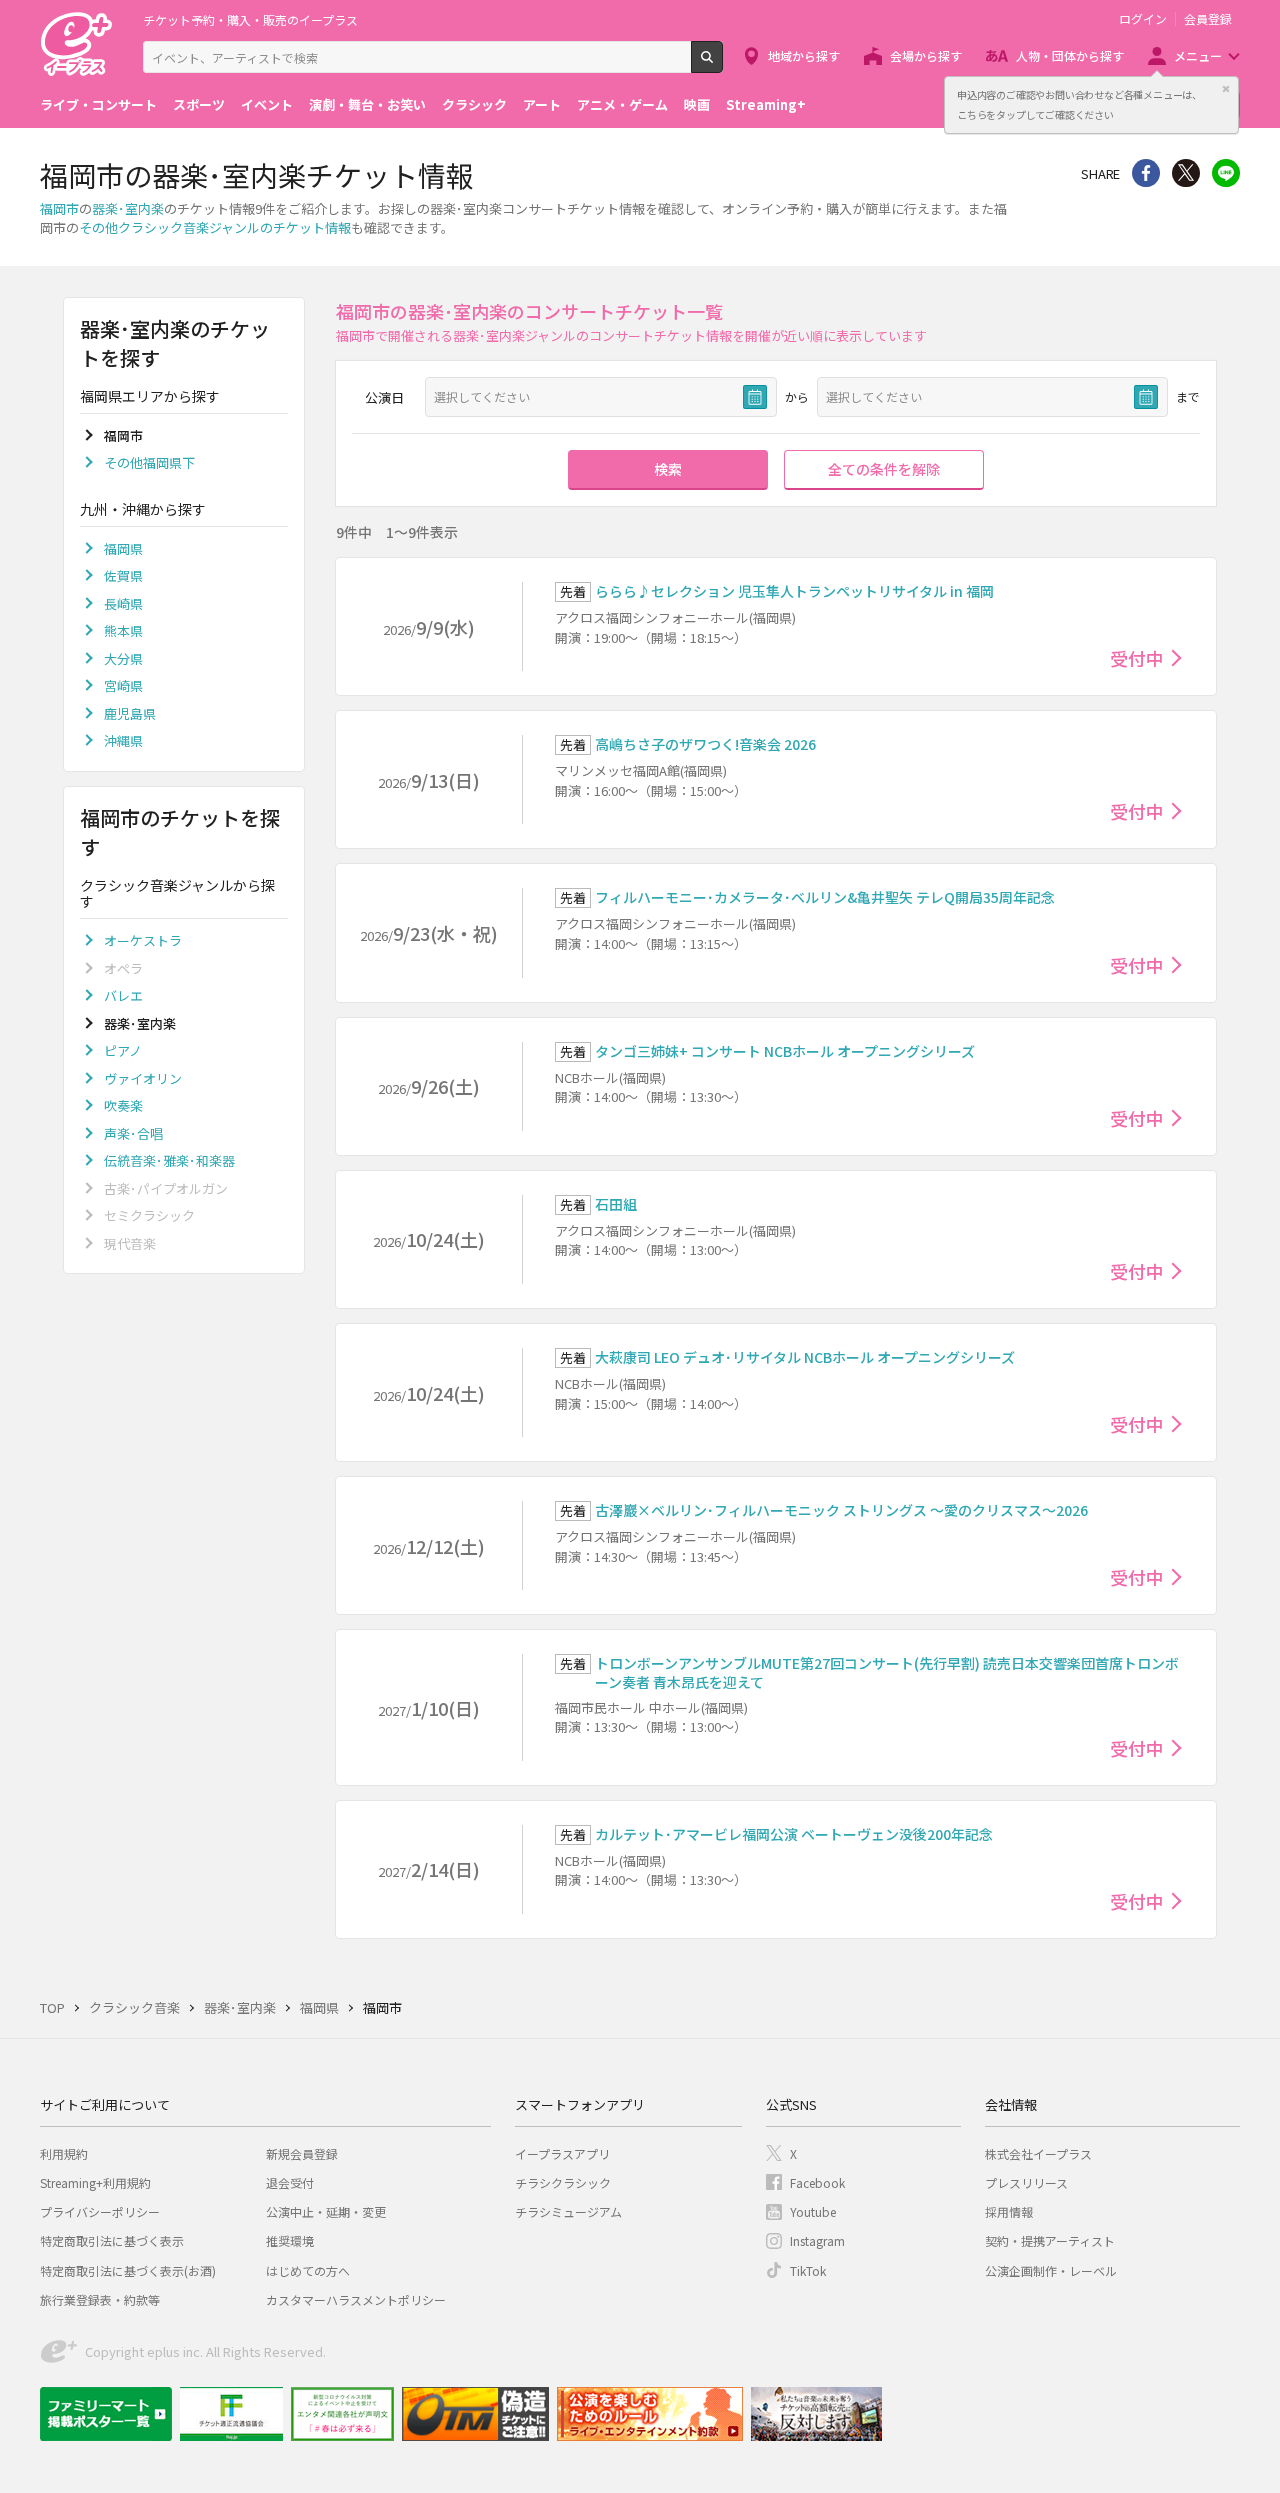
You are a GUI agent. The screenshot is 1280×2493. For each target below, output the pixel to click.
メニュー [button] (1198, 55)
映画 (697, 104)
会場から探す (926, 55)
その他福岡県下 (149, 462)
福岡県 (123, 548)
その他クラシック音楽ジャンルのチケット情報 (215, 227)
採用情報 (1009, 2211)
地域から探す (804, 55)
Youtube (813, 2211)
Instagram (817, 2240)
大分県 (123, 658)
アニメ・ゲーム (622, 104)
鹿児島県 (130, 713)
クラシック (474, 104)
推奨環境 (290, 2240)
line (1226, 173)
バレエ (123, 995)
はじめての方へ (308, 2270)
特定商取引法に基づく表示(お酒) (128, 2270)
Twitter (1186, 173)
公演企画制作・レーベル (1051, 2270)
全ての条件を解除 (884, 469)
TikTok (808, 2270)
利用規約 (64, 2153)
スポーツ (199, 104)
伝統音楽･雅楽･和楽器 (169, 1160)
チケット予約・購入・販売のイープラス (250, 19)
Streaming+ (766, 104)
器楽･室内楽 (128, 208)
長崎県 (123, 603)
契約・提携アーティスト (1050, 2240)
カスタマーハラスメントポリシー (356, 2299)
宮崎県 (123, 685)
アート (542, 104)
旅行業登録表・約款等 (100, 2299)
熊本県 (123, 630)
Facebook (817, 2182)
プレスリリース (1026, 2182)
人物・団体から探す (1070, 55)
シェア (1146, 173)
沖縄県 (123, 740)
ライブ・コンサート (98, 104)
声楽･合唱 (133, 1133)
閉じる (1226, 89)
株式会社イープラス (1038, 2153)
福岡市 (59, 208)
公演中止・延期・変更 (326, 2211)
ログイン (1143, 19)
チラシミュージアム (568, 2211)
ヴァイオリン (143, 1078)
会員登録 (1208, 19)
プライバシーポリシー (100, 2211)
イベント (267, 104)
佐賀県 (123, 575)
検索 (722, 65)
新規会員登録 (302, 2153)
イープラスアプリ (562, 2153)
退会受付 (290, 2182)
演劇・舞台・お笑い (367, 104)
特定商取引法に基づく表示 (112, 2240)
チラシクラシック (563, 2182)
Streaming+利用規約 (95, 2182)
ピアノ (123, 1050)
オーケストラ (143, 940)
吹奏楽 (123, 1105)
